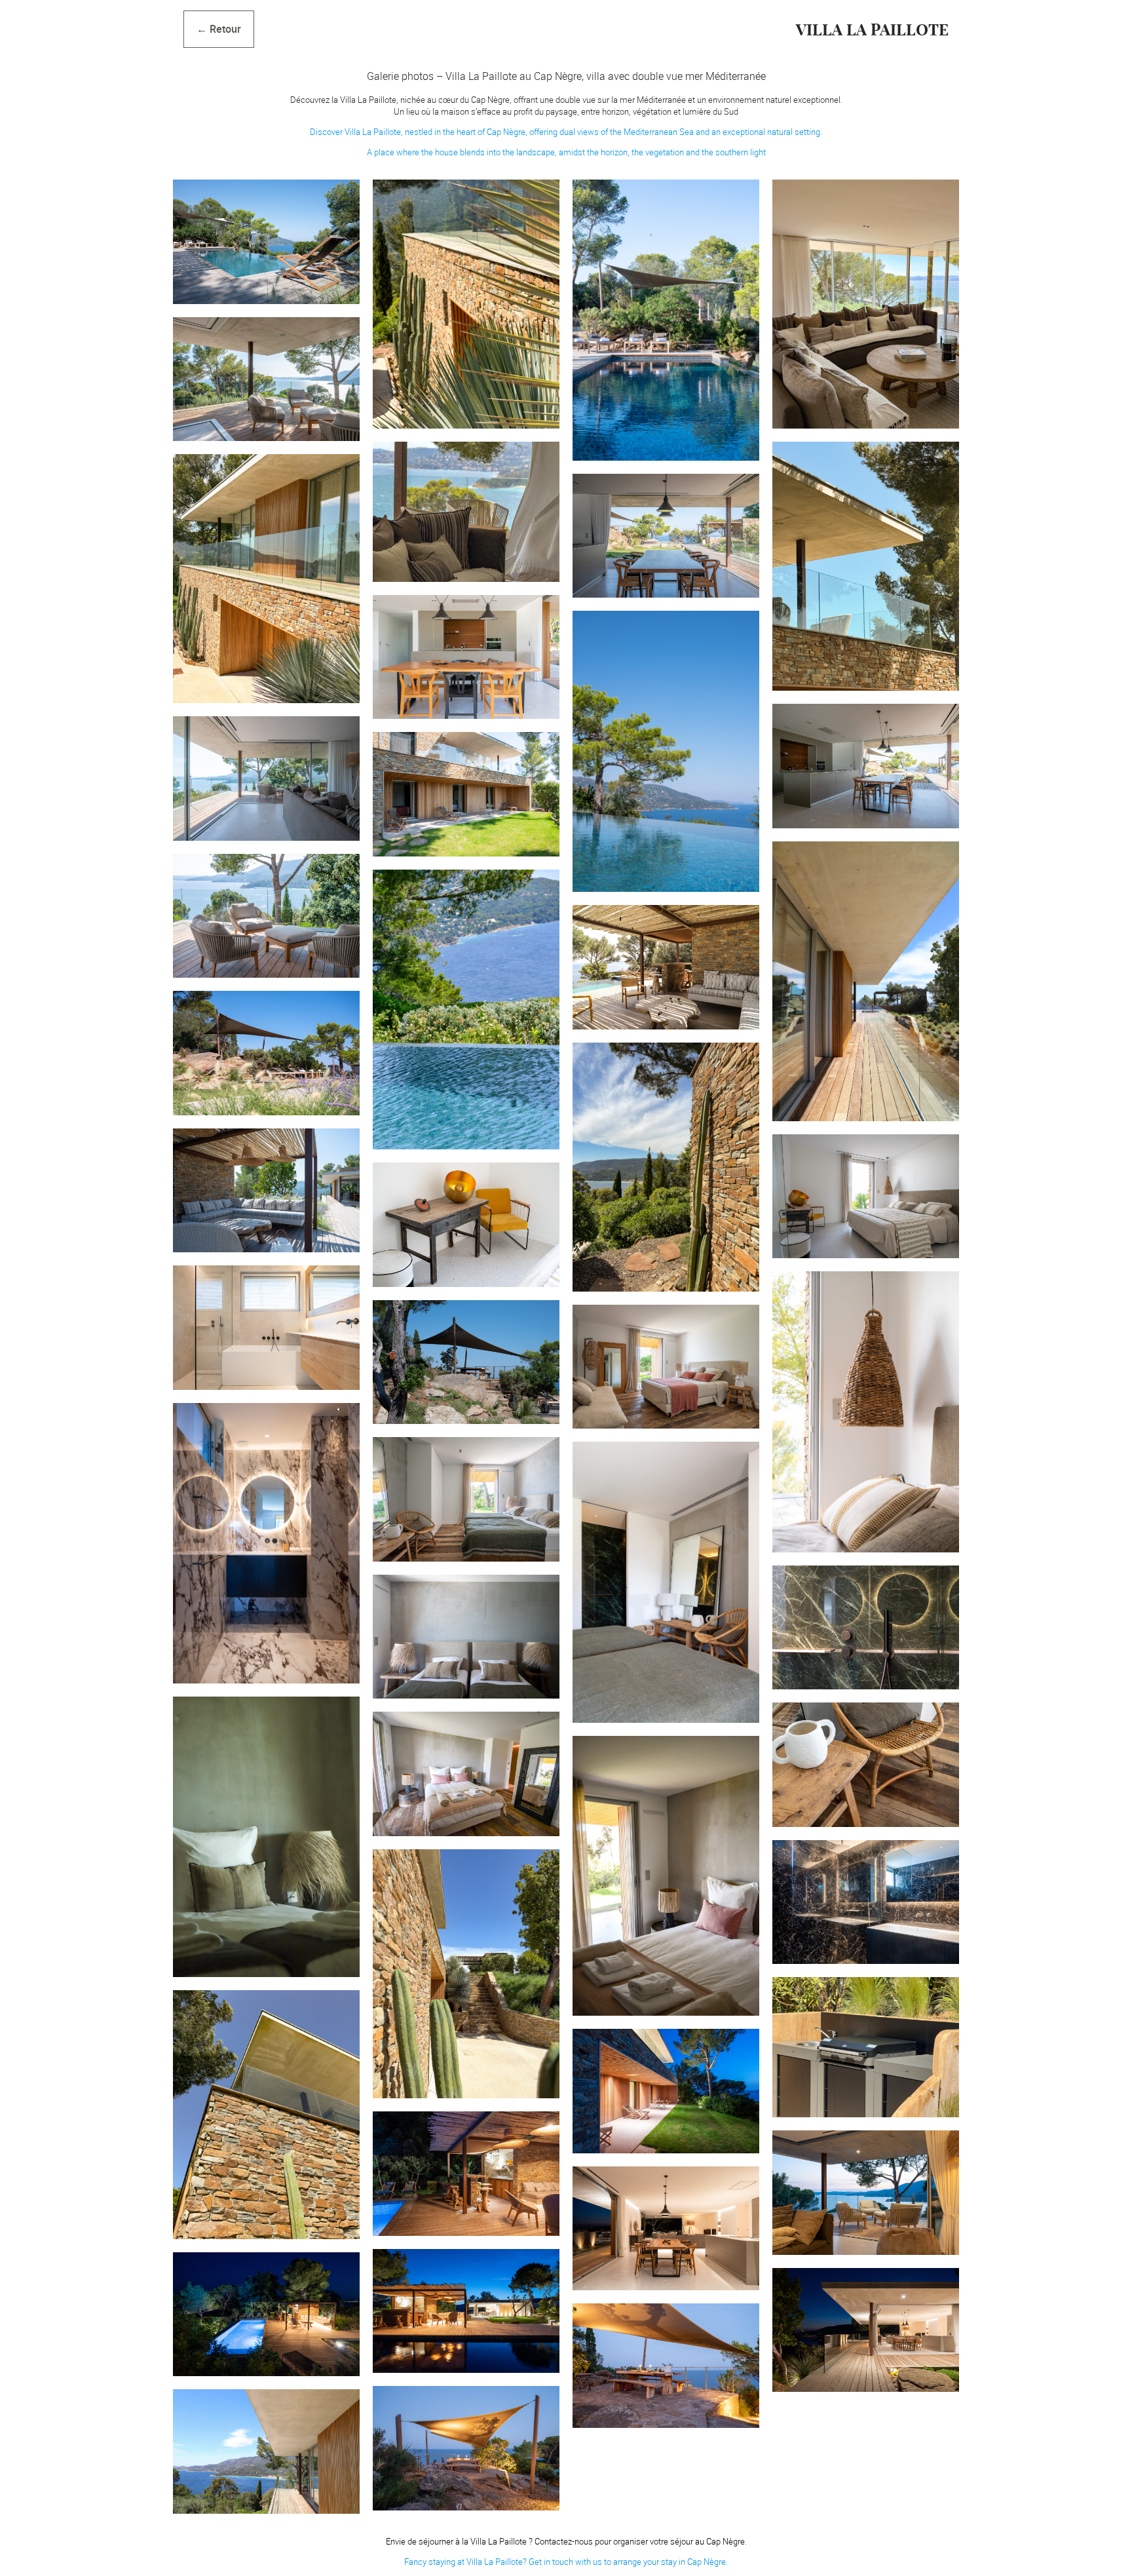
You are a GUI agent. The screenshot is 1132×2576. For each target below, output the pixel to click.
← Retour (219, 29)
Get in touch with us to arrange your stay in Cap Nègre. (628, 2562)
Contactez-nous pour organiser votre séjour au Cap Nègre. (641, 2541)
